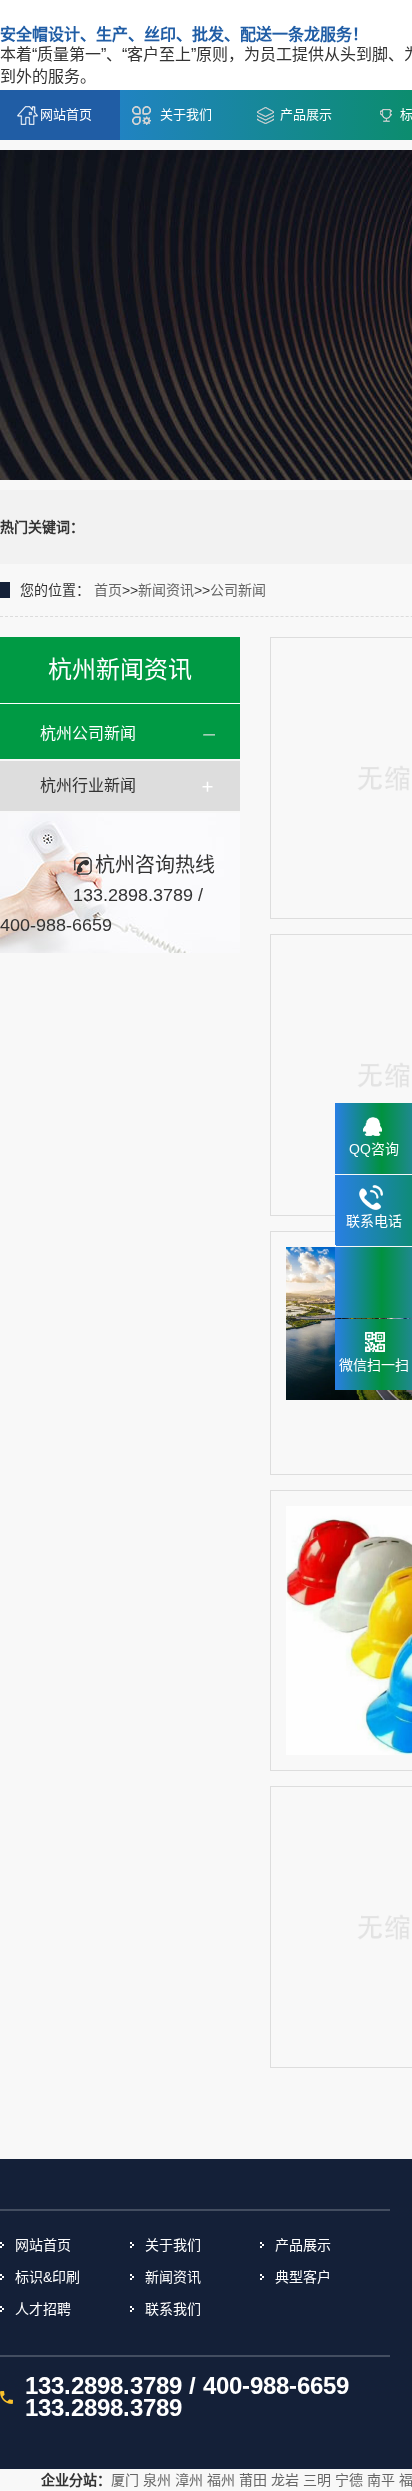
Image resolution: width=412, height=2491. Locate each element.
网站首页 (66, 114)
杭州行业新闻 (88, 785)
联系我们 (173, 2309)
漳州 (189, 2480)
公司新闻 (238, 590)
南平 (381, 2480)
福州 (221, 2480)
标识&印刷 (47, 2277)
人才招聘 (43, 2309)
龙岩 (285, 2480)
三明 (317, 2480)
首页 (108, 590)
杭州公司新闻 (88, 733)
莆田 (253, 2480)
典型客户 (303, 2277)
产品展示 (306, 114)
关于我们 (186, 114)
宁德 (349, 2480)
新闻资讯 (166, 590)
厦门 (125, 2480)
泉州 (157, 2480)
